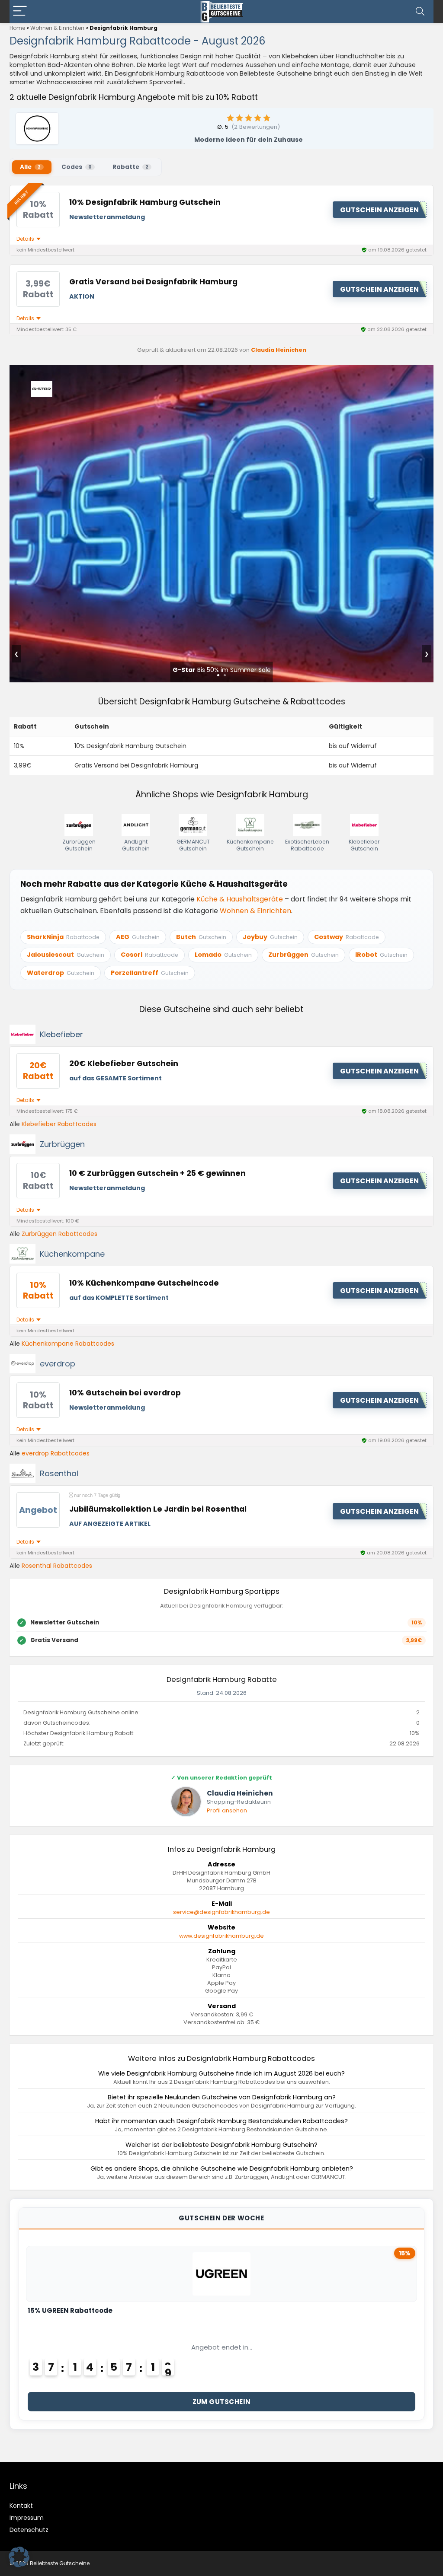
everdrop (58, 1364)
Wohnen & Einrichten (57, 28)
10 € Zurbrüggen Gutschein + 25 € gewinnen (157, 1173)
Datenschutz (29, 2530)
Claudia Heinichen (279, 350)
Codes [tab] (77, 167)
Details (26, 239)
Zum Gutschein (222, 2402)
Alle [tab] (30, 167)
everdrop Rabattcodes (56, 1453)
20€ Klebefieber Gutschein (124, 1064)
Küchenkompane (72, 1254)
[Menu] (20, 11)
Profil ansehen (227, 1810)
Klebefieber (61, 1034)
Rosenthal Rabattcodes (57, 1566)
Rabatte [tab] (130, 167)
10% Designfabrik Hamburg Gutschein (145, 202)
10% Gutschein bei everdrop (125, 1393)
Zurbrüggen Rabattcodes (59, 1234)
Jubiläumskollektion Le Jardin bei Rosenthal (158, 1509)
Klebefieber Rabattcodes (59, 1124)
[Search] (420, 11)
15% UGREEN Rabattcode (70, 2310)
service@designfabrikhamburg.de (221, 1912)
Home (17, 28)
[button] (19, 2557)
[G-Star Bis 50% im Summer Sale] (221, 371)
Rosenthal (59, 1473)
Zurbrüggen (62, 1144)
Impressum (27, 2518)
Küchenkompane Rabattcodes (68, 1344)
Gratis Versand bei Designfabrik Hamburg (153, 282)
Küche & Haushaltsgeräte (240, 899)
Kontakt (21, 2506)
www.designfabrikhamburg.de (221, 1936)
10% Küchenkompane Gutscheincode (144, 1283)
